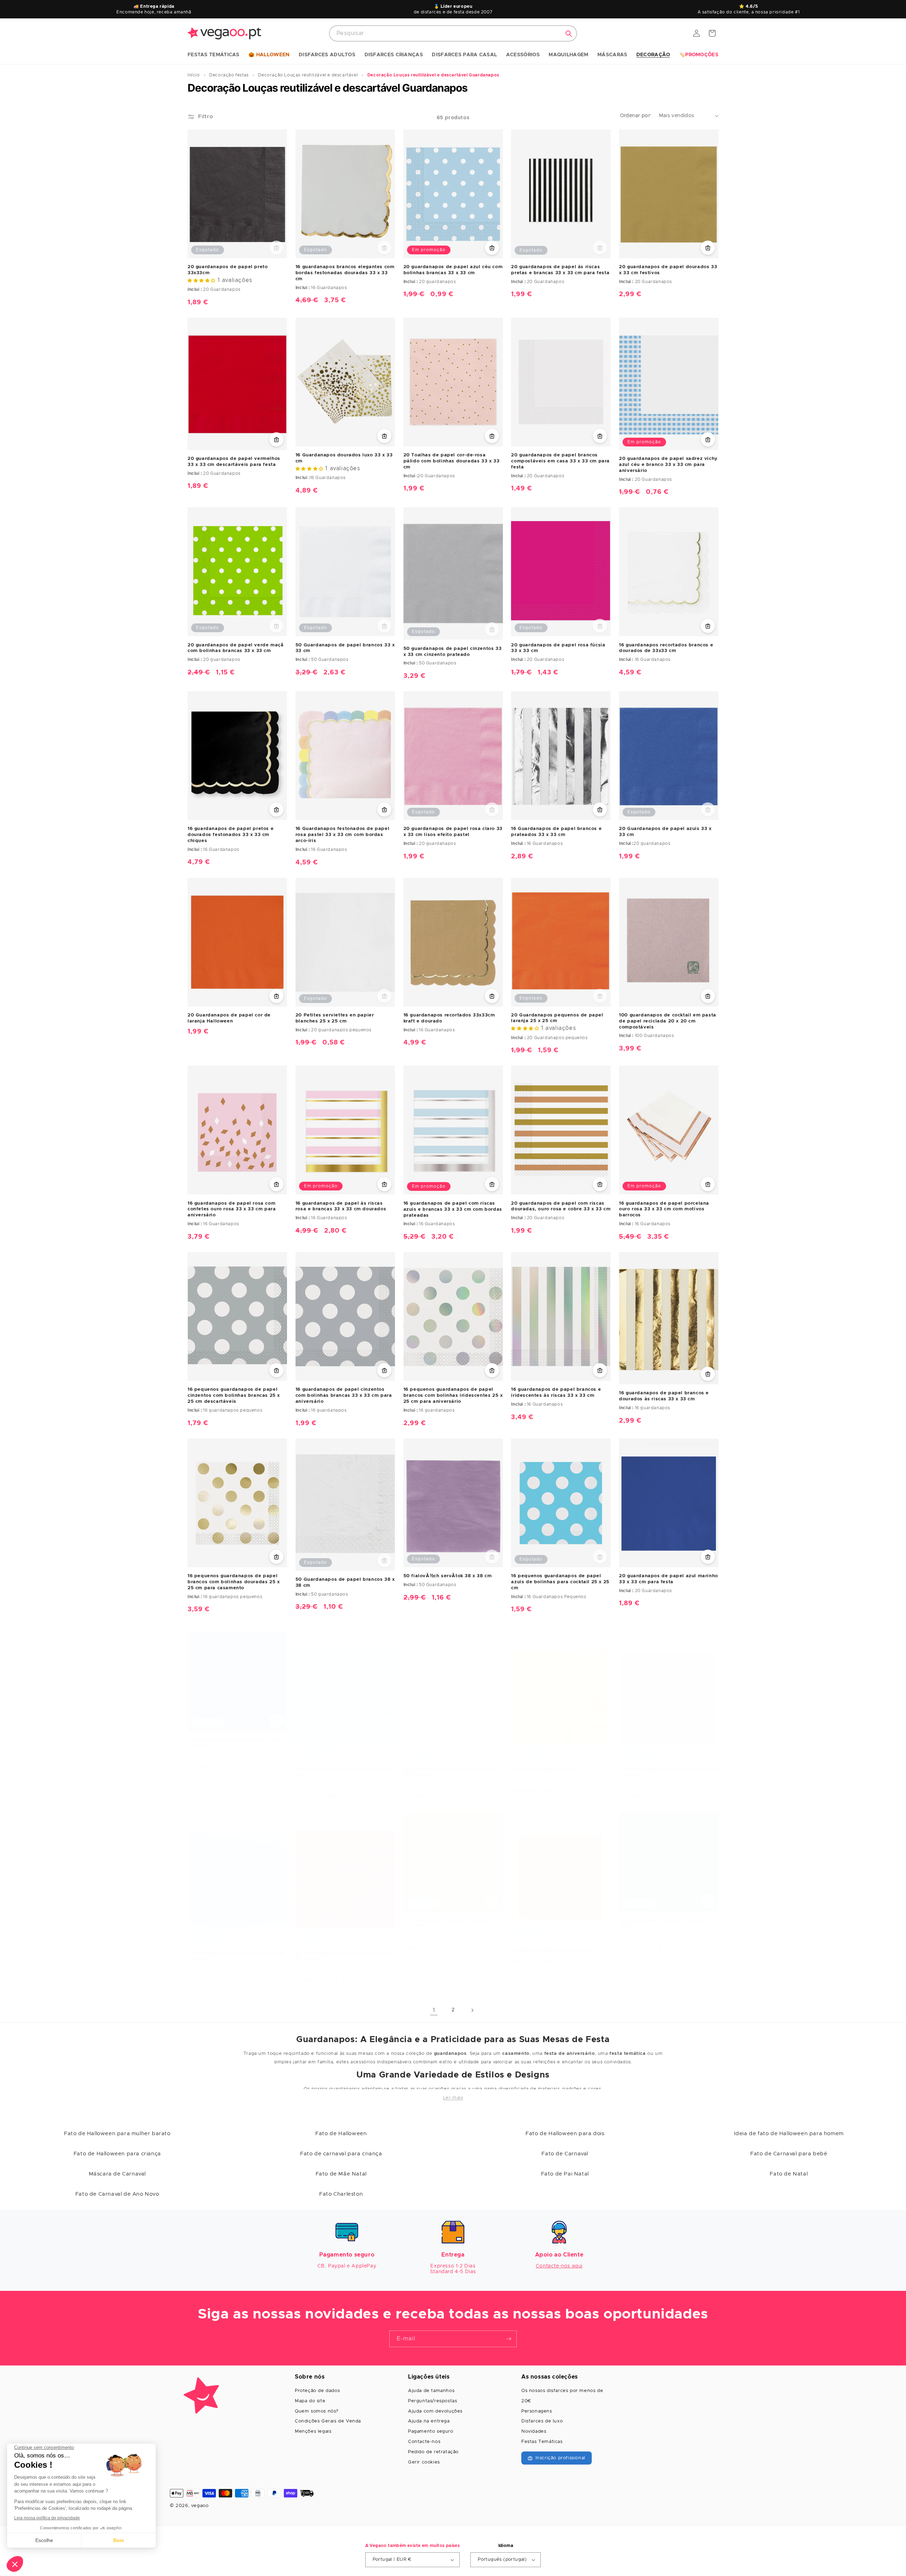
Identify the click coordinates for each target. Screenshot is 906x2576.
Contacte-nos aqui (559, 2266)
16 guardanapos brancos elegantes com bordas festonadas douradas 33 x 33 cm (345, 273)
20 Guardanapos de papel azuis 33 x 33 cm (665, 832)
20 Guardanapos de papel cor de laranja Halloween (229, 1018)
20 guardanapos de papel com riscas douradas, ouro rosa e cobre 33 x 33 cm (561, 1206)
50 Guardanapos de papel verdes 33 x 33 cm (667, 1923)
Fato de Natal (789, 2174)
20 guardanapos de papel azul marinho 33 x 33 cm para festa (669, 1579)
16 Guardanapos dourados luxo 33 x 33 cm (344, 458)
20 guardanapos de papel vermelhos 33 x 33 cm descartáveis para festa (234, 462)
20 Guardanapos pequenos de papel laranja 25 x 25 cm (557, 1018)
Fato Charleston (341, 2194)
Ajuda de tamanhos (431, 2391)
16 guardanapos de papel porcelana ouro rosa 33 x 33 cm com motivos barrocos (664, 1209)
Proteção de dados (317, 2391)
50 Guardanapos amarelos (544, 1770)
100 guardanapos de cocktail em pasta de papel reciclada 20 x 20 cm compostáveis (668, 1021)
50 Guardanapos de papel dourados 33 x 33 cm (453, 1923)
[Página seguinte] (472, 2010)
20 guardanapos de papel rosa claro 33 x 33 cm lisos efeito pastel (453, 832)
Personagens (537, 2411)
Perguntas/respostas (432, 2401)
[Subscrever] (509, 2339)
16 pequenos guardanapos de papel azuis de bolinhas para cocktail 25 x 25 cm (560, 1582)
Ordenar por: (636, 116)
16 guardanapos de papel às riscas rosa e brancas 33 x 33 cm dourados (341, 1206)
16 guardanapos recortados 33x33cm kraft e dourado (449, 1018)
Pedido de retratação (433, 2452)
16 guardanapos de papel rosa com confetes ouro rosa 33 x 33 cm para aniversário (232, 1209)
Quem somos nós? (317, 2411)
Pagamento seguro (431, 2431)
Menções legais (313, 2431)
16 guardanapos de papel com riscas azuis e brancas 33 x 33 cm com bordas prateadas (453, 1209)
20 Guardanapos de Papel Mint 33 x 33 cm (345, 1773)
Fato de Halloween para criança (117, 2154)
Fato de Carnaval (565, 2154)
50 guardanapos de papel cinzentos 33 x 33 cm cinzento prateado (453, 652)
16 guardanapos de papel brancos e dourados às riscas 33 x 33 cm (664, 1396)
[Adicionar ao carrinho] (492, 248)
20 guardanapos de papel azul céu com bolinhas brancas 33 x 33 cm (453, 270)
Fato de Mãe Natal (341, 2174)
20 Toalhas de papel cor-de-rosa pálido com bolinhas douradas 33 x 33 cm (452, 461)
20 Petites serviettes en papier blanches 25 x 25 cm (335, 1018)
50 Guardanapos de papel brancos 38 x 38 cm (345, 1583)
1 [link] (434, 2010)
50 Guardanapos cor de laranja (550, 1950)
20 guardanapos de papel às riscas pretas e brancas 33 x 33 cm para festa (560, 270)
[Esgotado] (276, 248)
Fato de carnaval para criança (341, 2154)
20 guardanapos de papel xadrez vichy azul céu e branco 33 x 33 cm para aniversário (668, 465)
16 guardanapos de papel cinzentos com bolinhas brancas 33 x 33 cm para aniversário (344, 1396)
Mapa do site (310, 2401)
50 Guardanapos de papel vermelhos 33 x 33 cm (342, 1957)
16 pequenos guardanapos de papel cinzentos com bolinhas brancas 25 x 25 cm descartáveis (234, 1396)
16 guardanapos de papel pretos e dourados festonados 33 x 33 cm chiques (231, 835)
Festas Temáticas (542, 2442)
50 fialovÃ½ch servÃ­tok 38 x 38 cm (448, 1576)
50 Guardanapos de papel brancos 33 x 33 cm (345, 648)
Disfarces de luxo (542, 2421)
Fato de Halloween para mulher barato (117, 2134)
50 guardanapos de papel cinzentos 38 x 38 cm (668, 1773)
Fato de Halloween (341, 2134)
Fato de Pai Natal (565, 2174)
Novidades (534, 2431)
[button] (214, 55)
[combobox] (453, 33)
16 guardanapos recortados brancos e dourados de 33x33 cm (666, 648)
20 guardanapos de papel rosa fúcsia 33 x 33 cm (558, 648)
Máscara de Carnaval (117, 2174)
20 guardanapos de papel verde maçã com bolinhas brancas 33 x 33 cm (236, 648)
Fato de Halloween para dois (565, 2134)
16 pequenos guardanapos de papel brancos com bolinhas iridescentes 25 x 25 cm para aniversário (453, 1396)
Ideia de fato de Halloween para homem (789, 2134)
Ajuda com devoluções (435, 2411)
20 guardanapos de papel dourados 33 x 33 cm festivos (668, 270)
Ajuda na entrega (429, 2421)
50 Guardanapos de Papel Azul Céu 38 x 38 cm (236, 1957)
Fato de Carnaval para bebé (789, 2154)
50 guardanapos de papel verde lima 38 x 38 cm (450, 1773)
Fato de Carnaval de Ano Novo (117, 2194)
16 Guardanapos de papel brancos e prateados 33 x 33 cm (556, 832)
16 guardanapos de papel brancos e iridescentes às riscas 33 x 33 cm (556, 1393)
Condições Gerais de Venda (328, 2421)
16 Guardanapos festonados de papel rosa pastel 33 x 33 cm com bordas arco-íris (342, 835)
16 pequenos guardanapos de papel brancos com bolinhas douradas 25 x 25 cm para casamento (234, 1582)
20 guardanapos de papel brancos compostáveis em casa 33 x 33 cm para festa (560, 461)
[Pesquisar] (569, 34)
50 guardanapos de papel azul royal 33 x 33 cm (237, 1743)
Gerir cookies (424, 2462)
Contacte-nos (424, 2442)
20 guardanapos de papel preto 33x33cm (228, 270)
